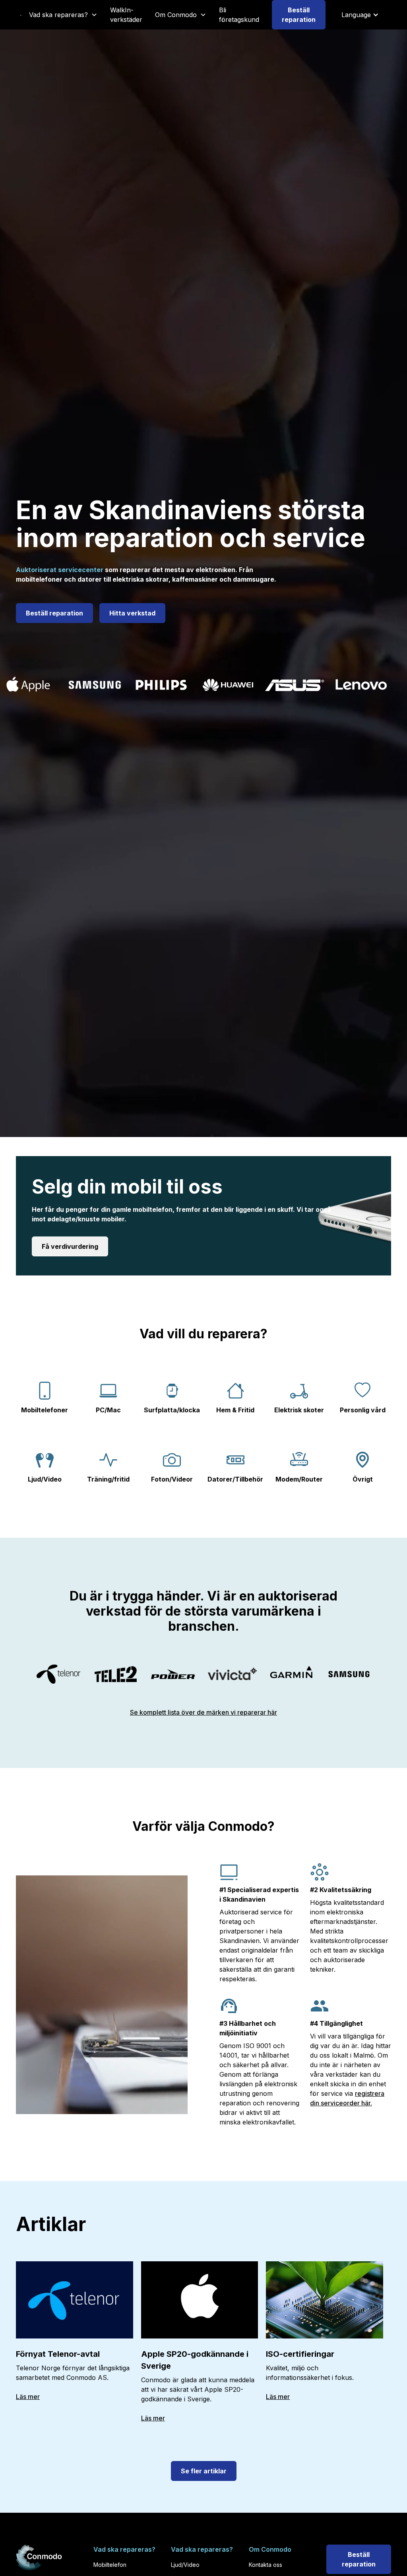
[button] (63, 15)
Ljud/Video (185, 2565)
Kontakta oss (266, 2565)
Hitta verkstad (132, 613)
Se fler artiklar (204, 2471)
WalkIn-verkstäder (126, 15)
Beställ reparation (299, 15)
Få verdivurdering (70, 1246)
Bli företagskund (239, 15)
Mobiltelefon (110, 2565)
